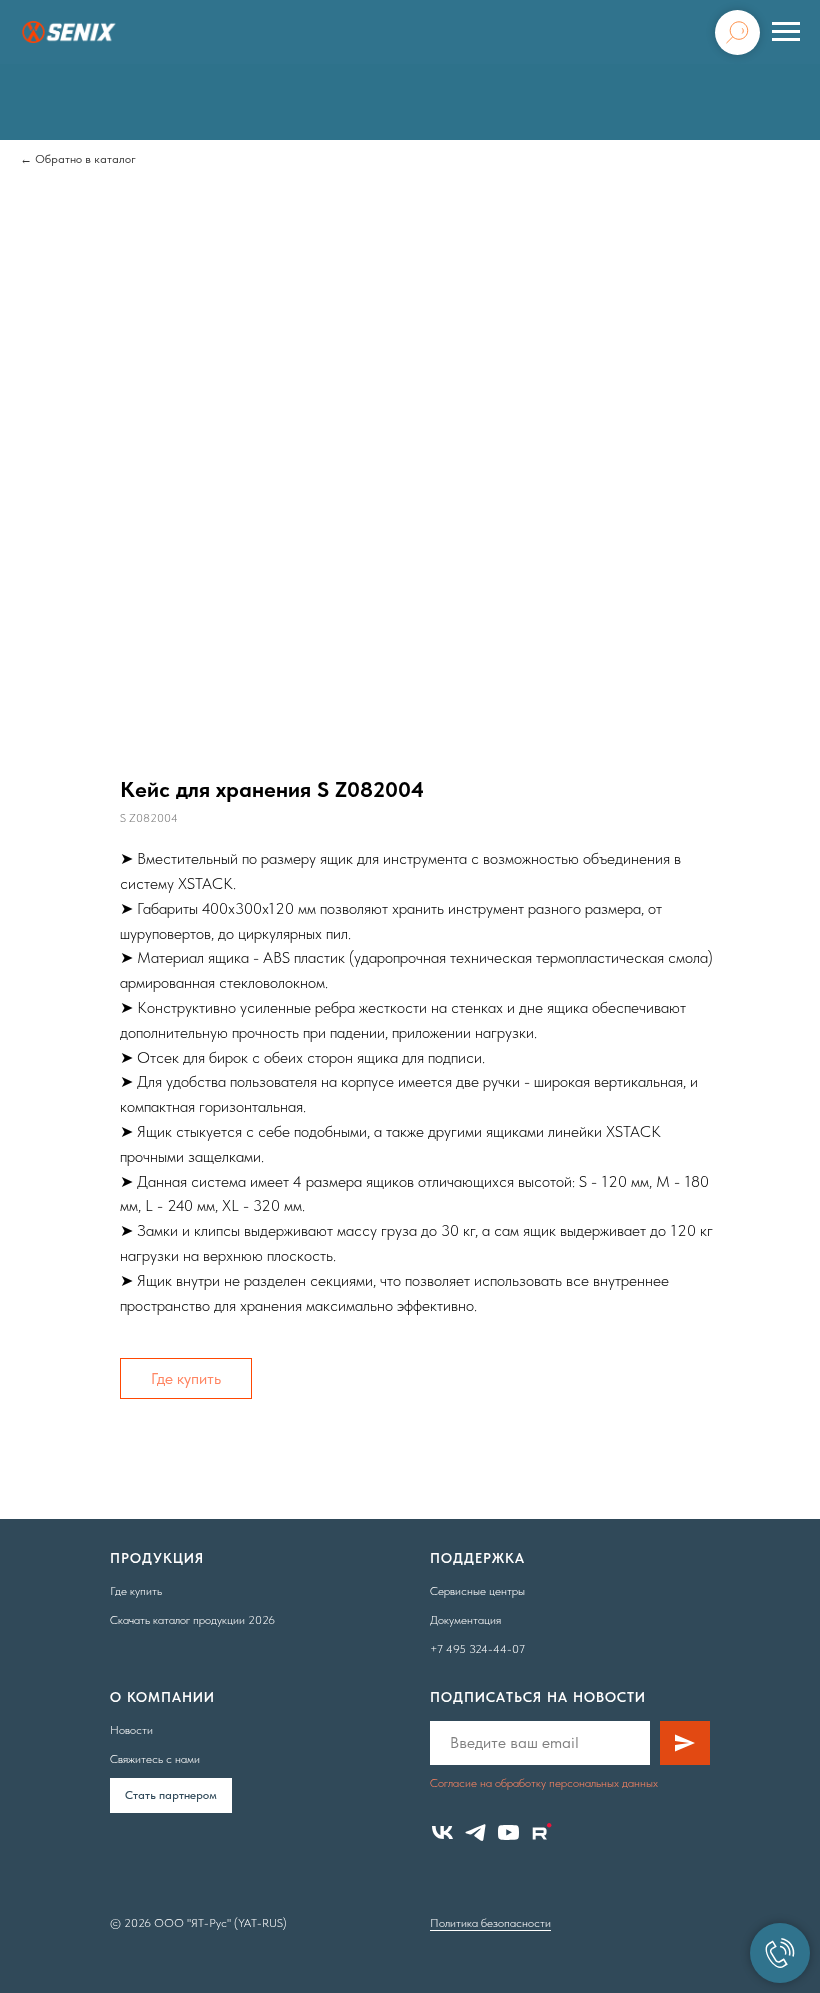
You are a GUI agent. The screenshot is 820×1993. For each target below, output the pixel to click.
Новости (131, 1730)
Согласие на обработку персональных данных (544, 1783)
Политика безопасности (490, 1923)
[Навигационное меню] (786, 32)
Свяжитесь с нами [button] (155, 1759)
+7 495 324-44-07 (477, 1649)
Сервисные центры (477, 1591)
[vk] (442, 1832)
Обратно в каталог (85, 159)
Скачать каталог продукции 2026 (192, 1620)
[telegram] (475, 1832)
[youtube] (508, 1832)
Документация (465, 1620)
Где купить (186, 1378)
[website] (541, 1832)
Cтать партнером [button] (171, 1795)
